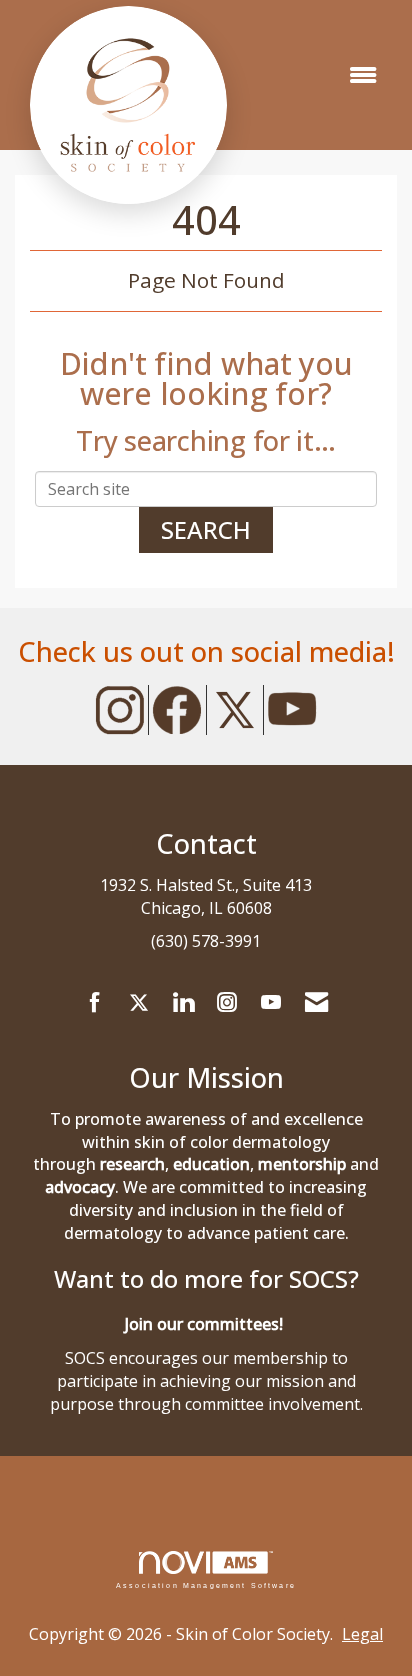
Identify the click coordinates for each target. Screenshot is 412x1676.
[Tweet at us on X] (139, 1003)
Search (206, 529)
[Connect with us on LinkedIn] (183, 1003)
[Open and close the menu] (363, 75)
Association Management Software (206, 1584)
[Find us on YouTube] (271, 1003)
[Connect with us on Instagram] (227, 1003)
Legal (362, 1634)
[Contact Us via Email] (316, 1003)
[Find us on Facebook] (95, 1003)
